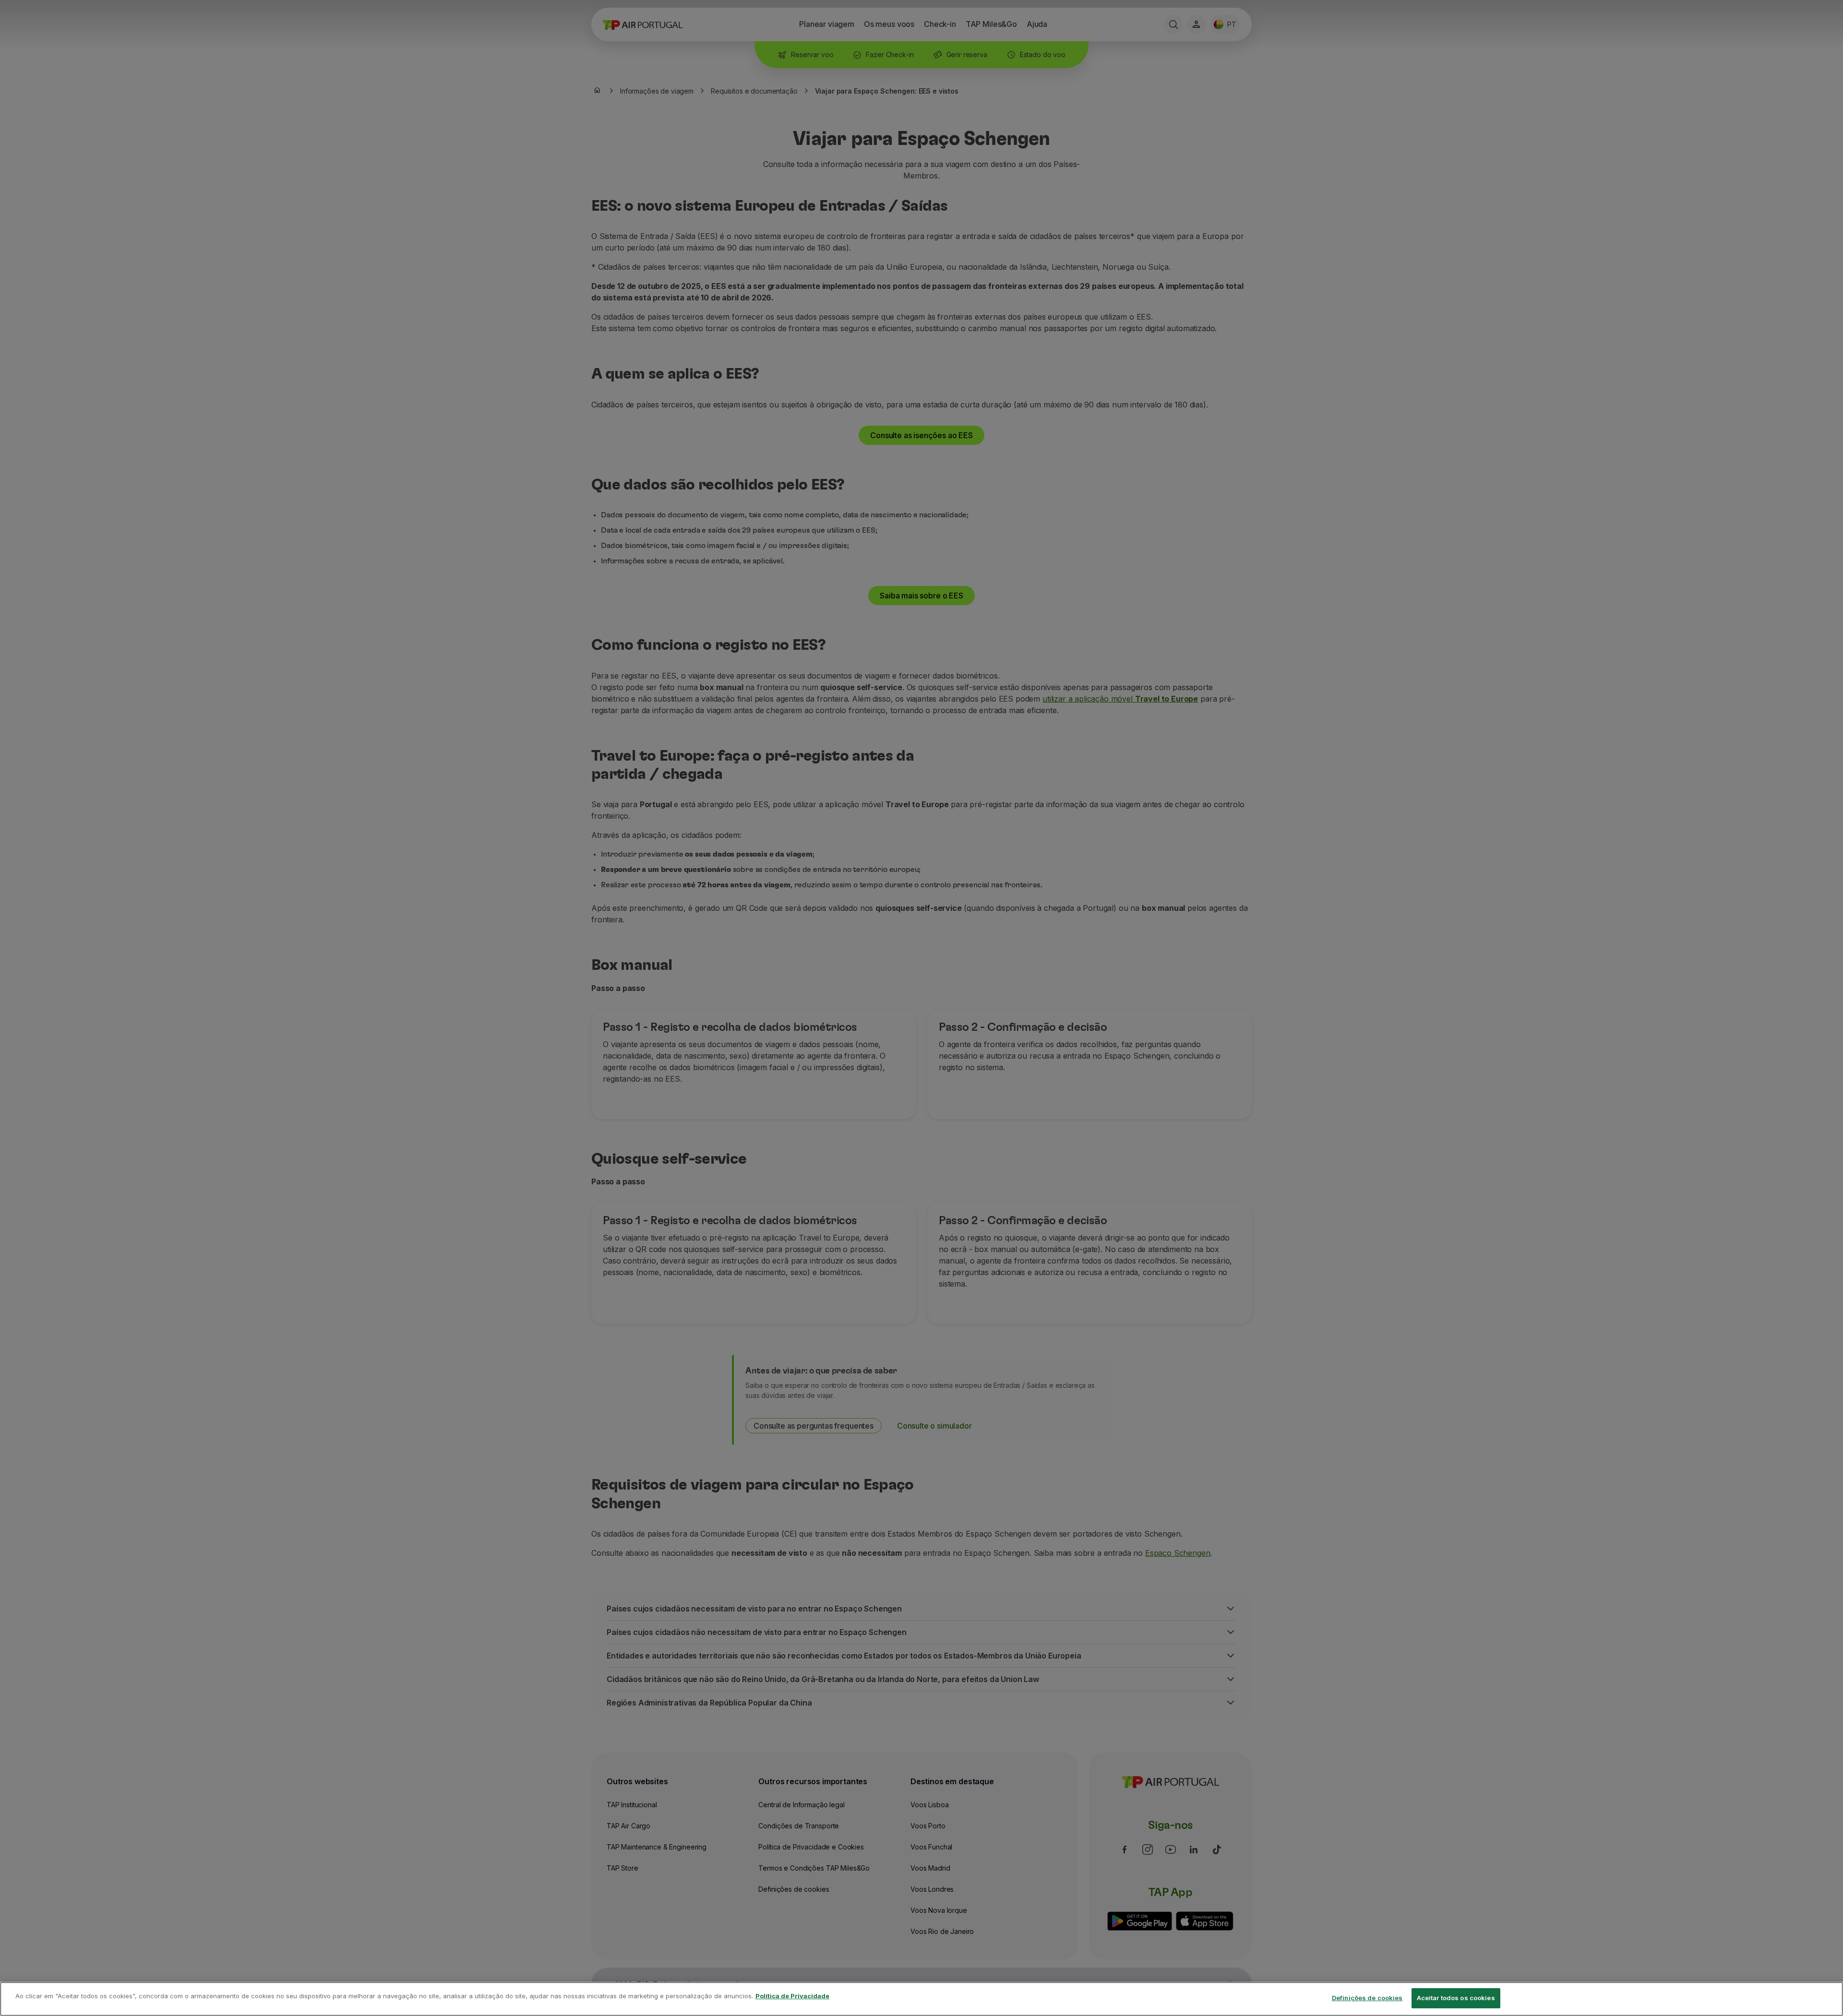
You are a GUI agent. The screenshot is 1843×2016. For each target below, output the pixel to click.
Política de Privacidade (792, 1996)
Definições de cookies (1367, 1998)
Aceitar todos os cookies (1456, 1998)
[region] (921, 1999)
